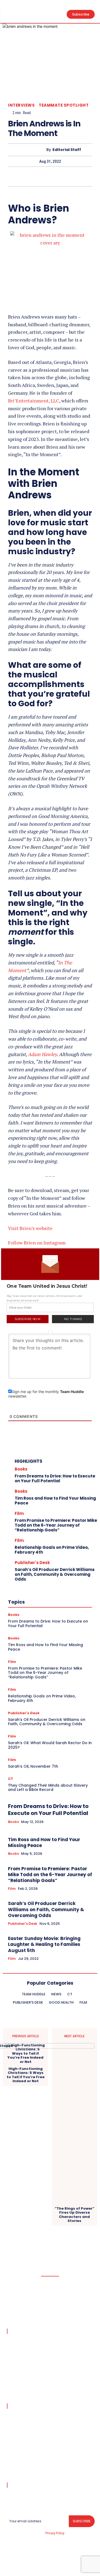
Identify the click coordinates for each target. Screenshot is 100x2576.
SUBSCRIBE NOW (27, 1319)
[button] (50, 1286)
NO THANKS (73, 1319)
